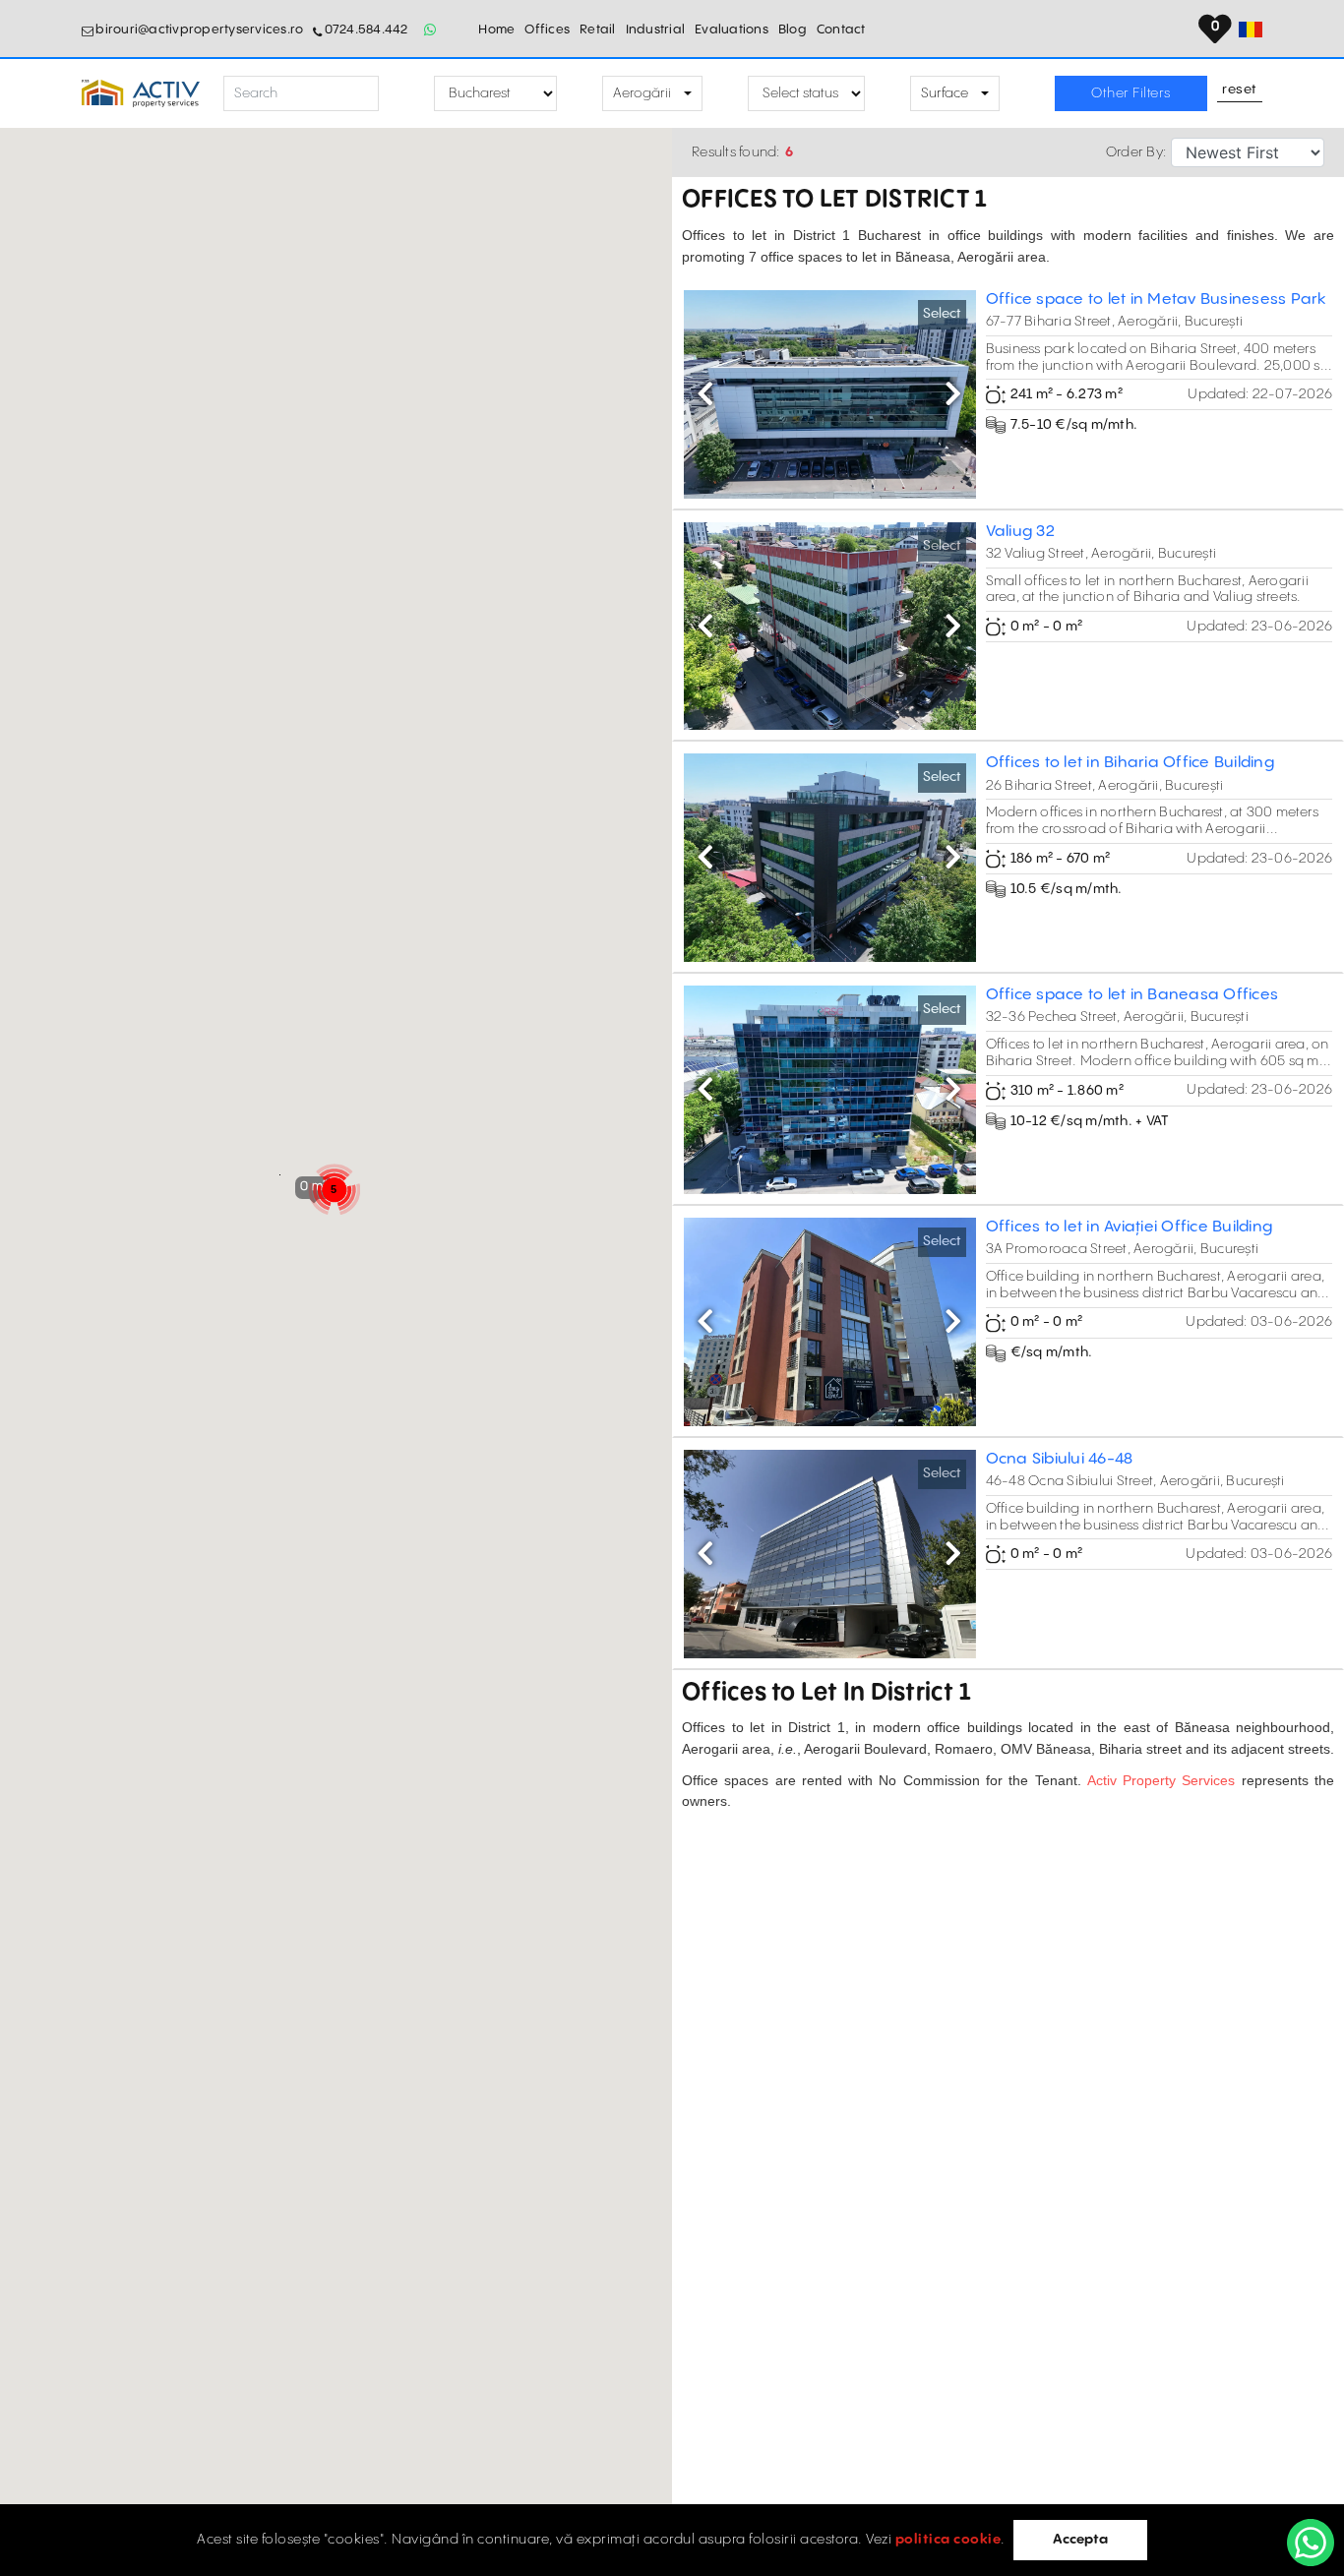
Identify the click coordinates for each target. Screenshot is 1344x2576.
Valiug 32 (1020, 532)
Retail (598, 30)
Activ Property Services (1161, 1780)
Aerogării (642, 93)
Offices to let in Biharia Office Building (1130, 763)
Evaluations (732, 30)
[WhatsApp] (1311, 2543)
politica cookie (948, 2540)
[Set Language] (1251, 30)
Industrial (656, 30)
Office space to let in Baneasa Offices (1132, 995)
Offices (547, 30)
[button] (705, 394)
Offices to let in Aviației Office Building (1130, 1227)
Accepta (1080, 2540)
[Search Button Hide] (396, 94)
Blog (793, 30)
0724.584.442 (366, 30)
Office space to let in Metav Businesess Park (1156, 300)
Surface (945, 93)
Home (496, 30)
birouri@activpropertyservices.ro (199, 30)
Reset (1240, 90)
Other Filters (1131, 93)
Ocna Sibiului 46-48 (1060, 1459)
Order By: (1136, 152)
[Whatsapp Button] (431, 30)
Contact (841, 30)
